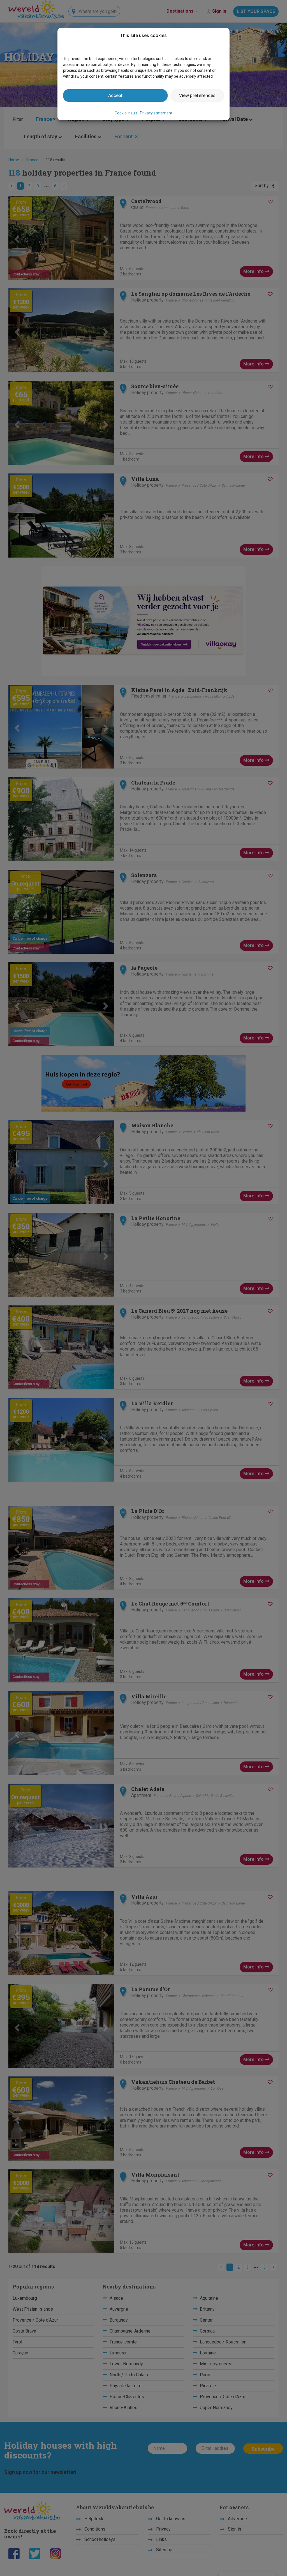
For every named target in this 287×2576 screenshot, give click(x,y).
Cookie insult (126, 113)
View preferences (197, 96)
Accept (115, 96)
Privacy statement (156, 113)
